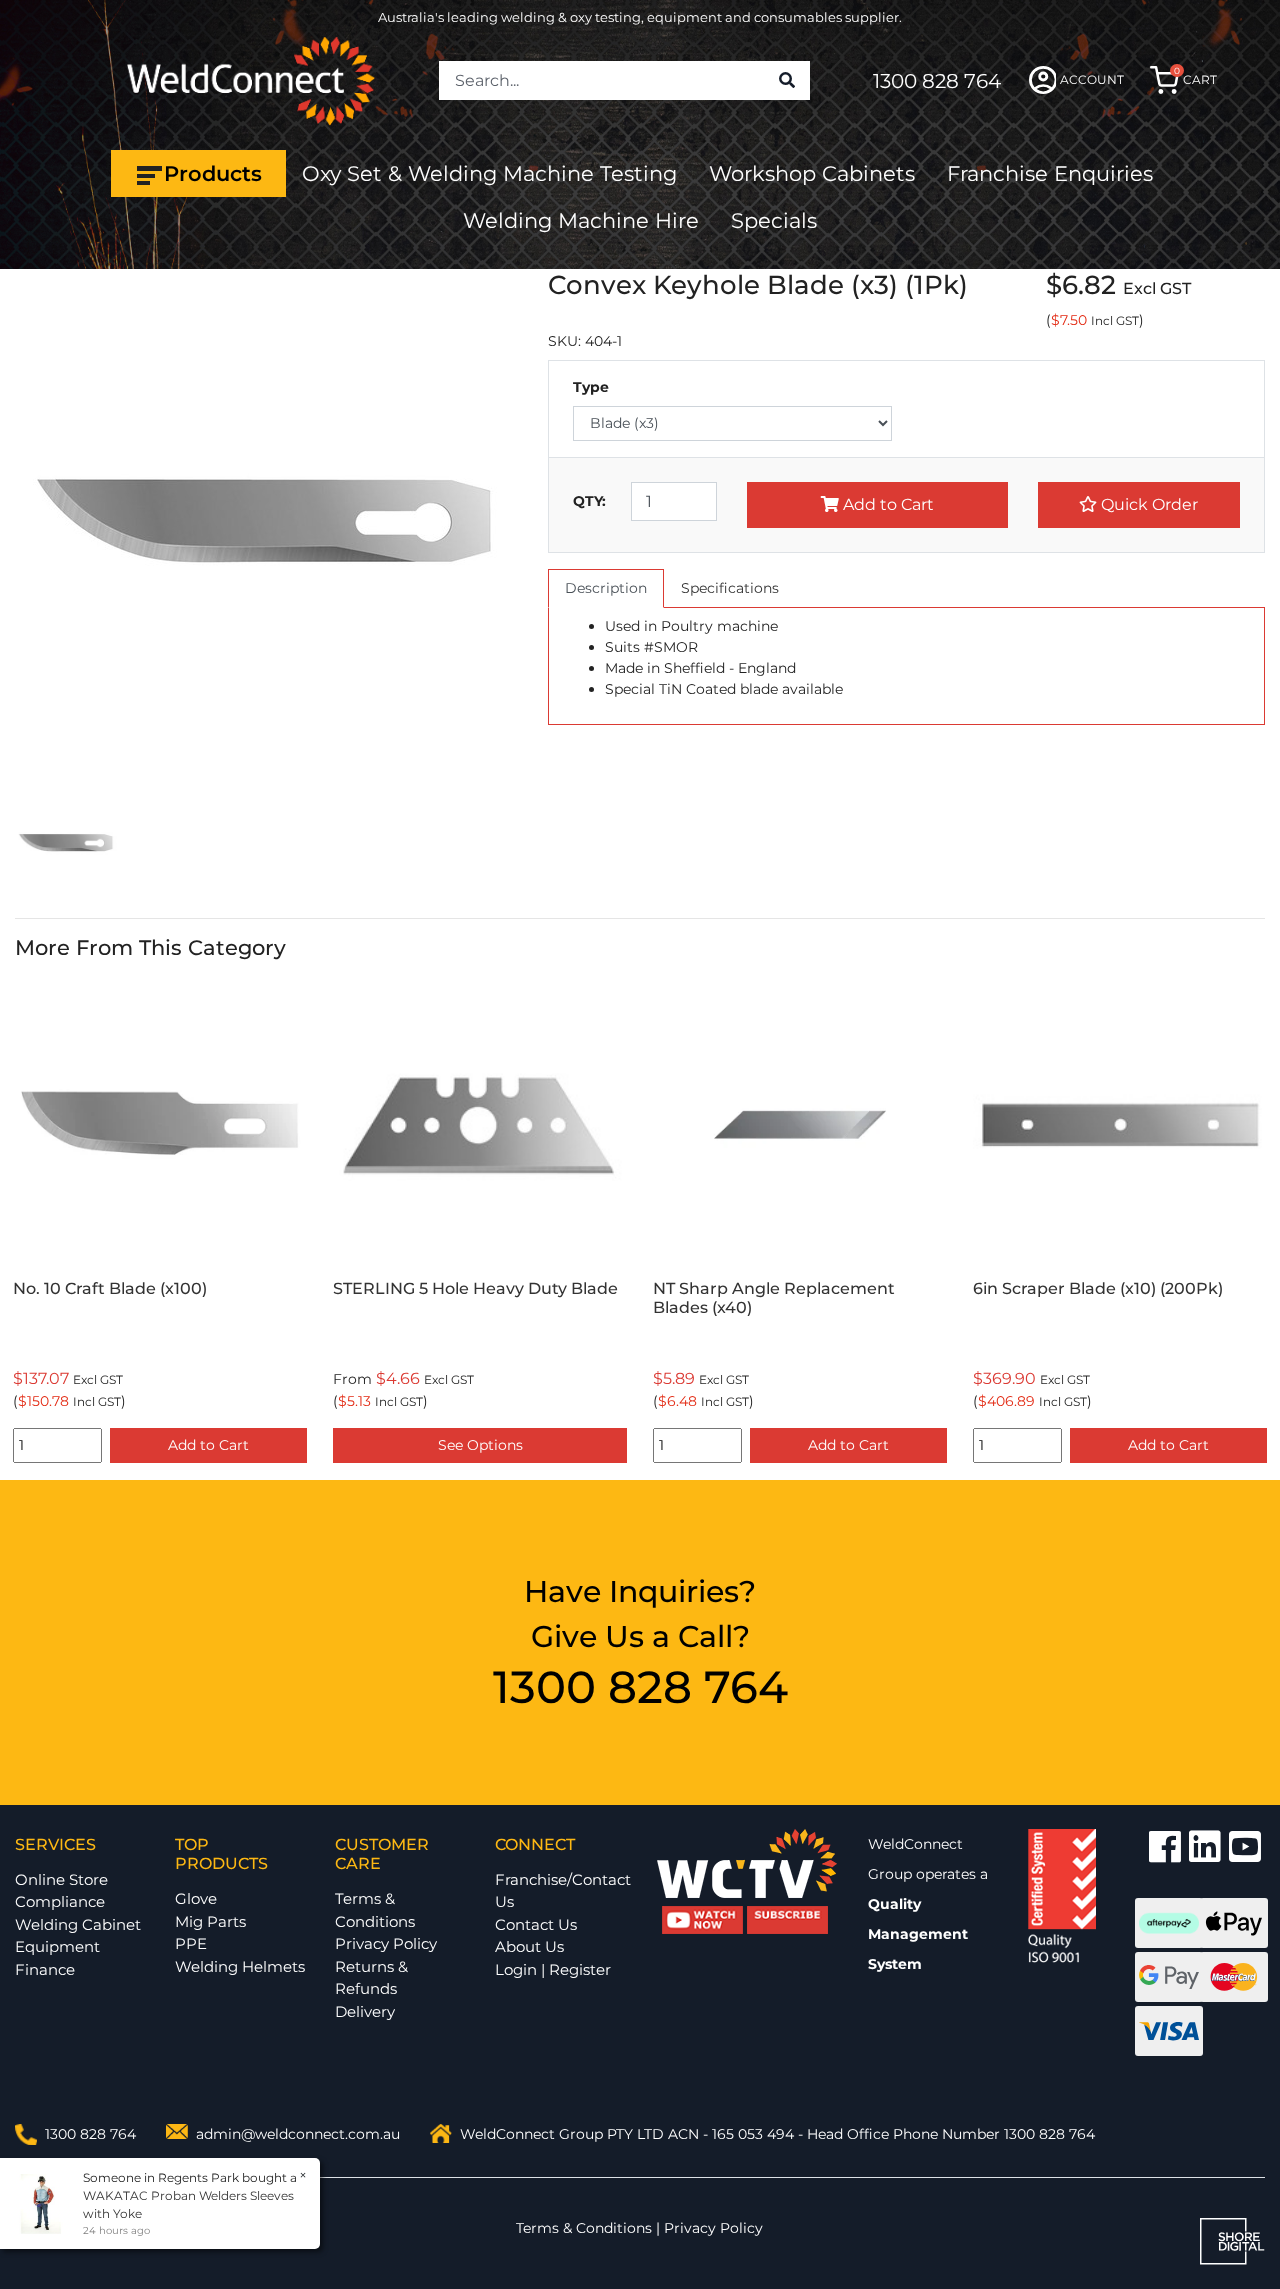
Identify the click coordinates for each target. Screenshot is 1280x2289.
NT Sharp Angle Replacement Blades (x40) (774, 1298)
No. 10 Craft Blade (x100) (110, 1288)
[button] (1139, 505)
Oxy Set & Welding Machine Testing (489, 173)
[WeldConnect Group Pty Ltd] (251, 79)
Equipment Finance (57, 1958)
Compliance (60, 1901)
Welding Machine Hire (581, 220)
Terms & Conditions (375, 1910)
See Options (480, 1445)
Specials (774, 220)
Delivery (365, 2011)
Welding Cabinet (78, 1924)
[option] (160, 1224)
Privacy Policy (386, 1943)
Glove (196, 1898)
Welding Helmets (240, 1966)
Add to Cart (886, 504)
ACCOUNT (1092, 79)
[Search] (787, 81)
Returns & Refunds (371, 1978)
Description (606, 588)
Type (591, 387)
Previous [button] (26, 1224)
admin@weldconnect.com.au (298, 2134)
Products (213, 173)
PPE (191, 1943)
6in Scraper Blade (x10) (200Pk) (1098, 1288)
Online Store (61, 1879)
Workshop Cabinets (812, 173)
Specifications (730, 588)
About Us (529, 1946)
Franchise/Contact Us (563, 1891)
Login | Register (553, 1969)
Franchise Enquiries (1050, 173)
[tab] (606, 588)
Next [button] (1254, 1224)
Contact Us (536, 1924)
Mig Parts (210, 1921)
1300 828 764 (937, 81)
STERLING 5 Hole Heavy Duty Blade (475, 1288)
